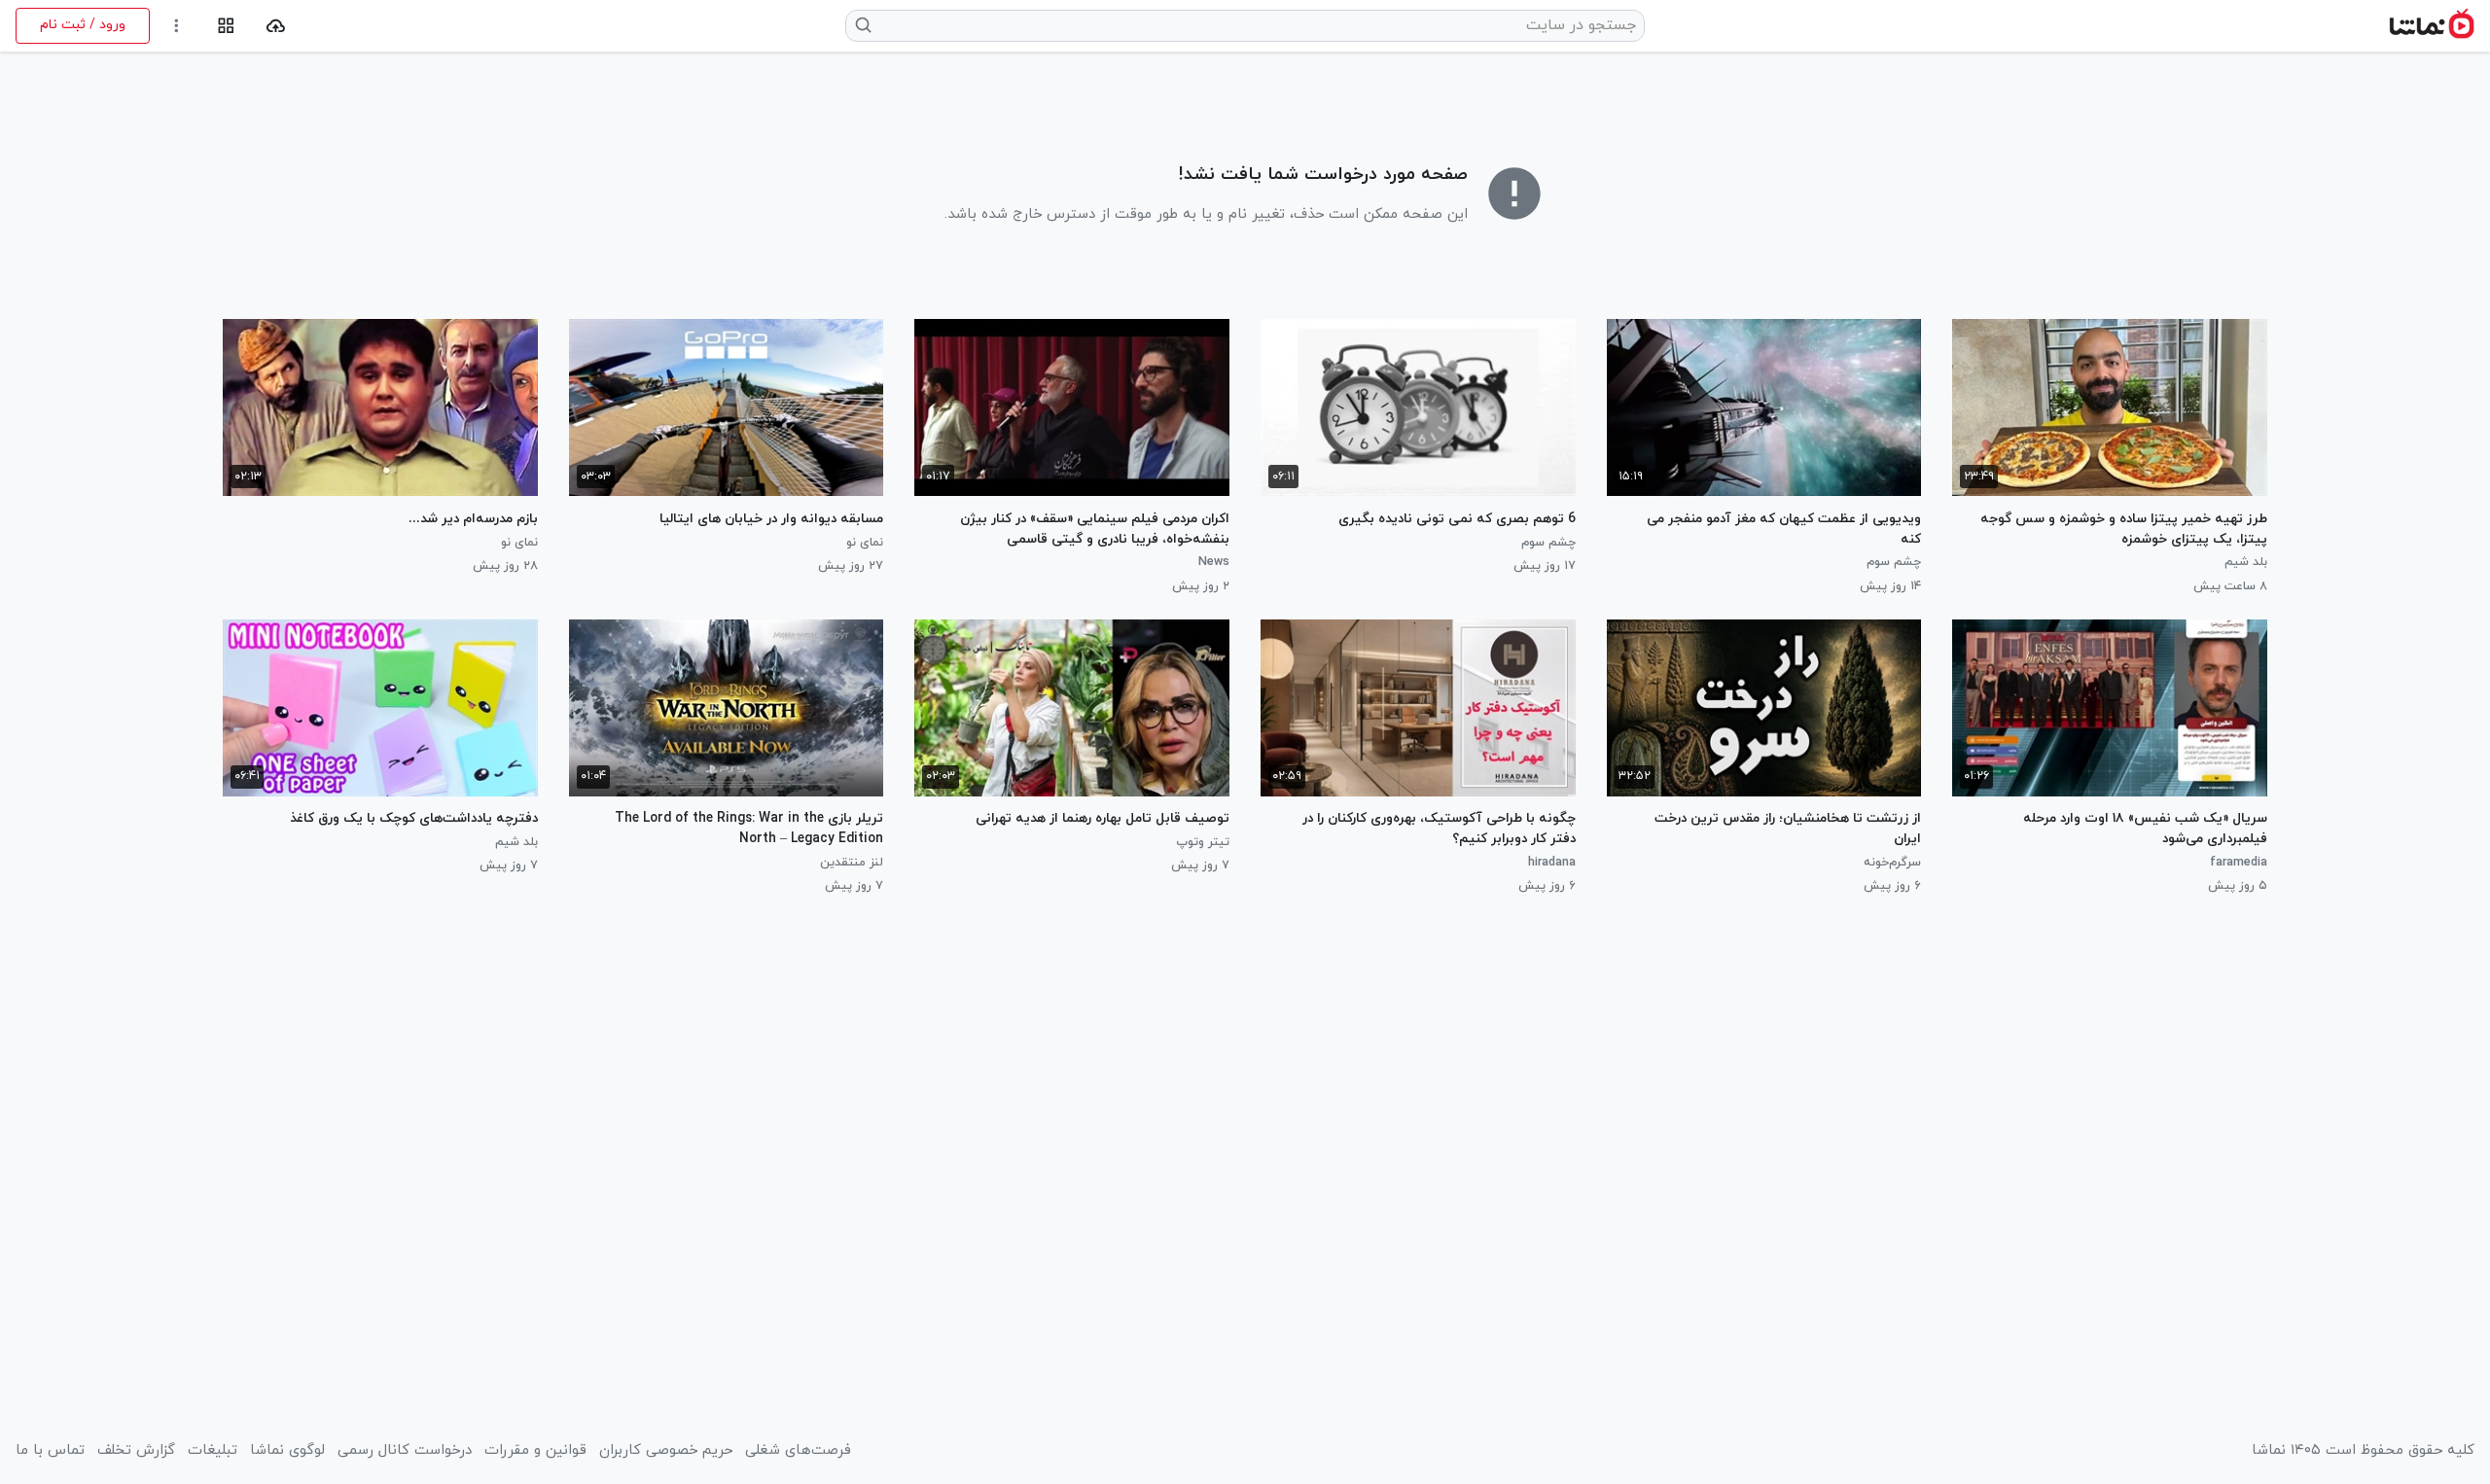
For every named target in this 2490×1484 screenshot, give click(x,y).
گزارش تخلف (136, 1451)
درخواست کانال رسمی (405, 1451)
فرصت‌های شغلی (798, 1451)
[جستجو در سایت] (864, 25)
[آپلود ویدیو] (276, 26)
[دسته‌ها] (226, 26)
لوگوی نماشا (287, 1451)
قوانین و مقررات (535, 1451)
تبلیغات (213, 1451)
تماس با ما (50, 1451)
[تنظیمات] (177, 26)
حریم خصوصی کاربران (666, 1451)
